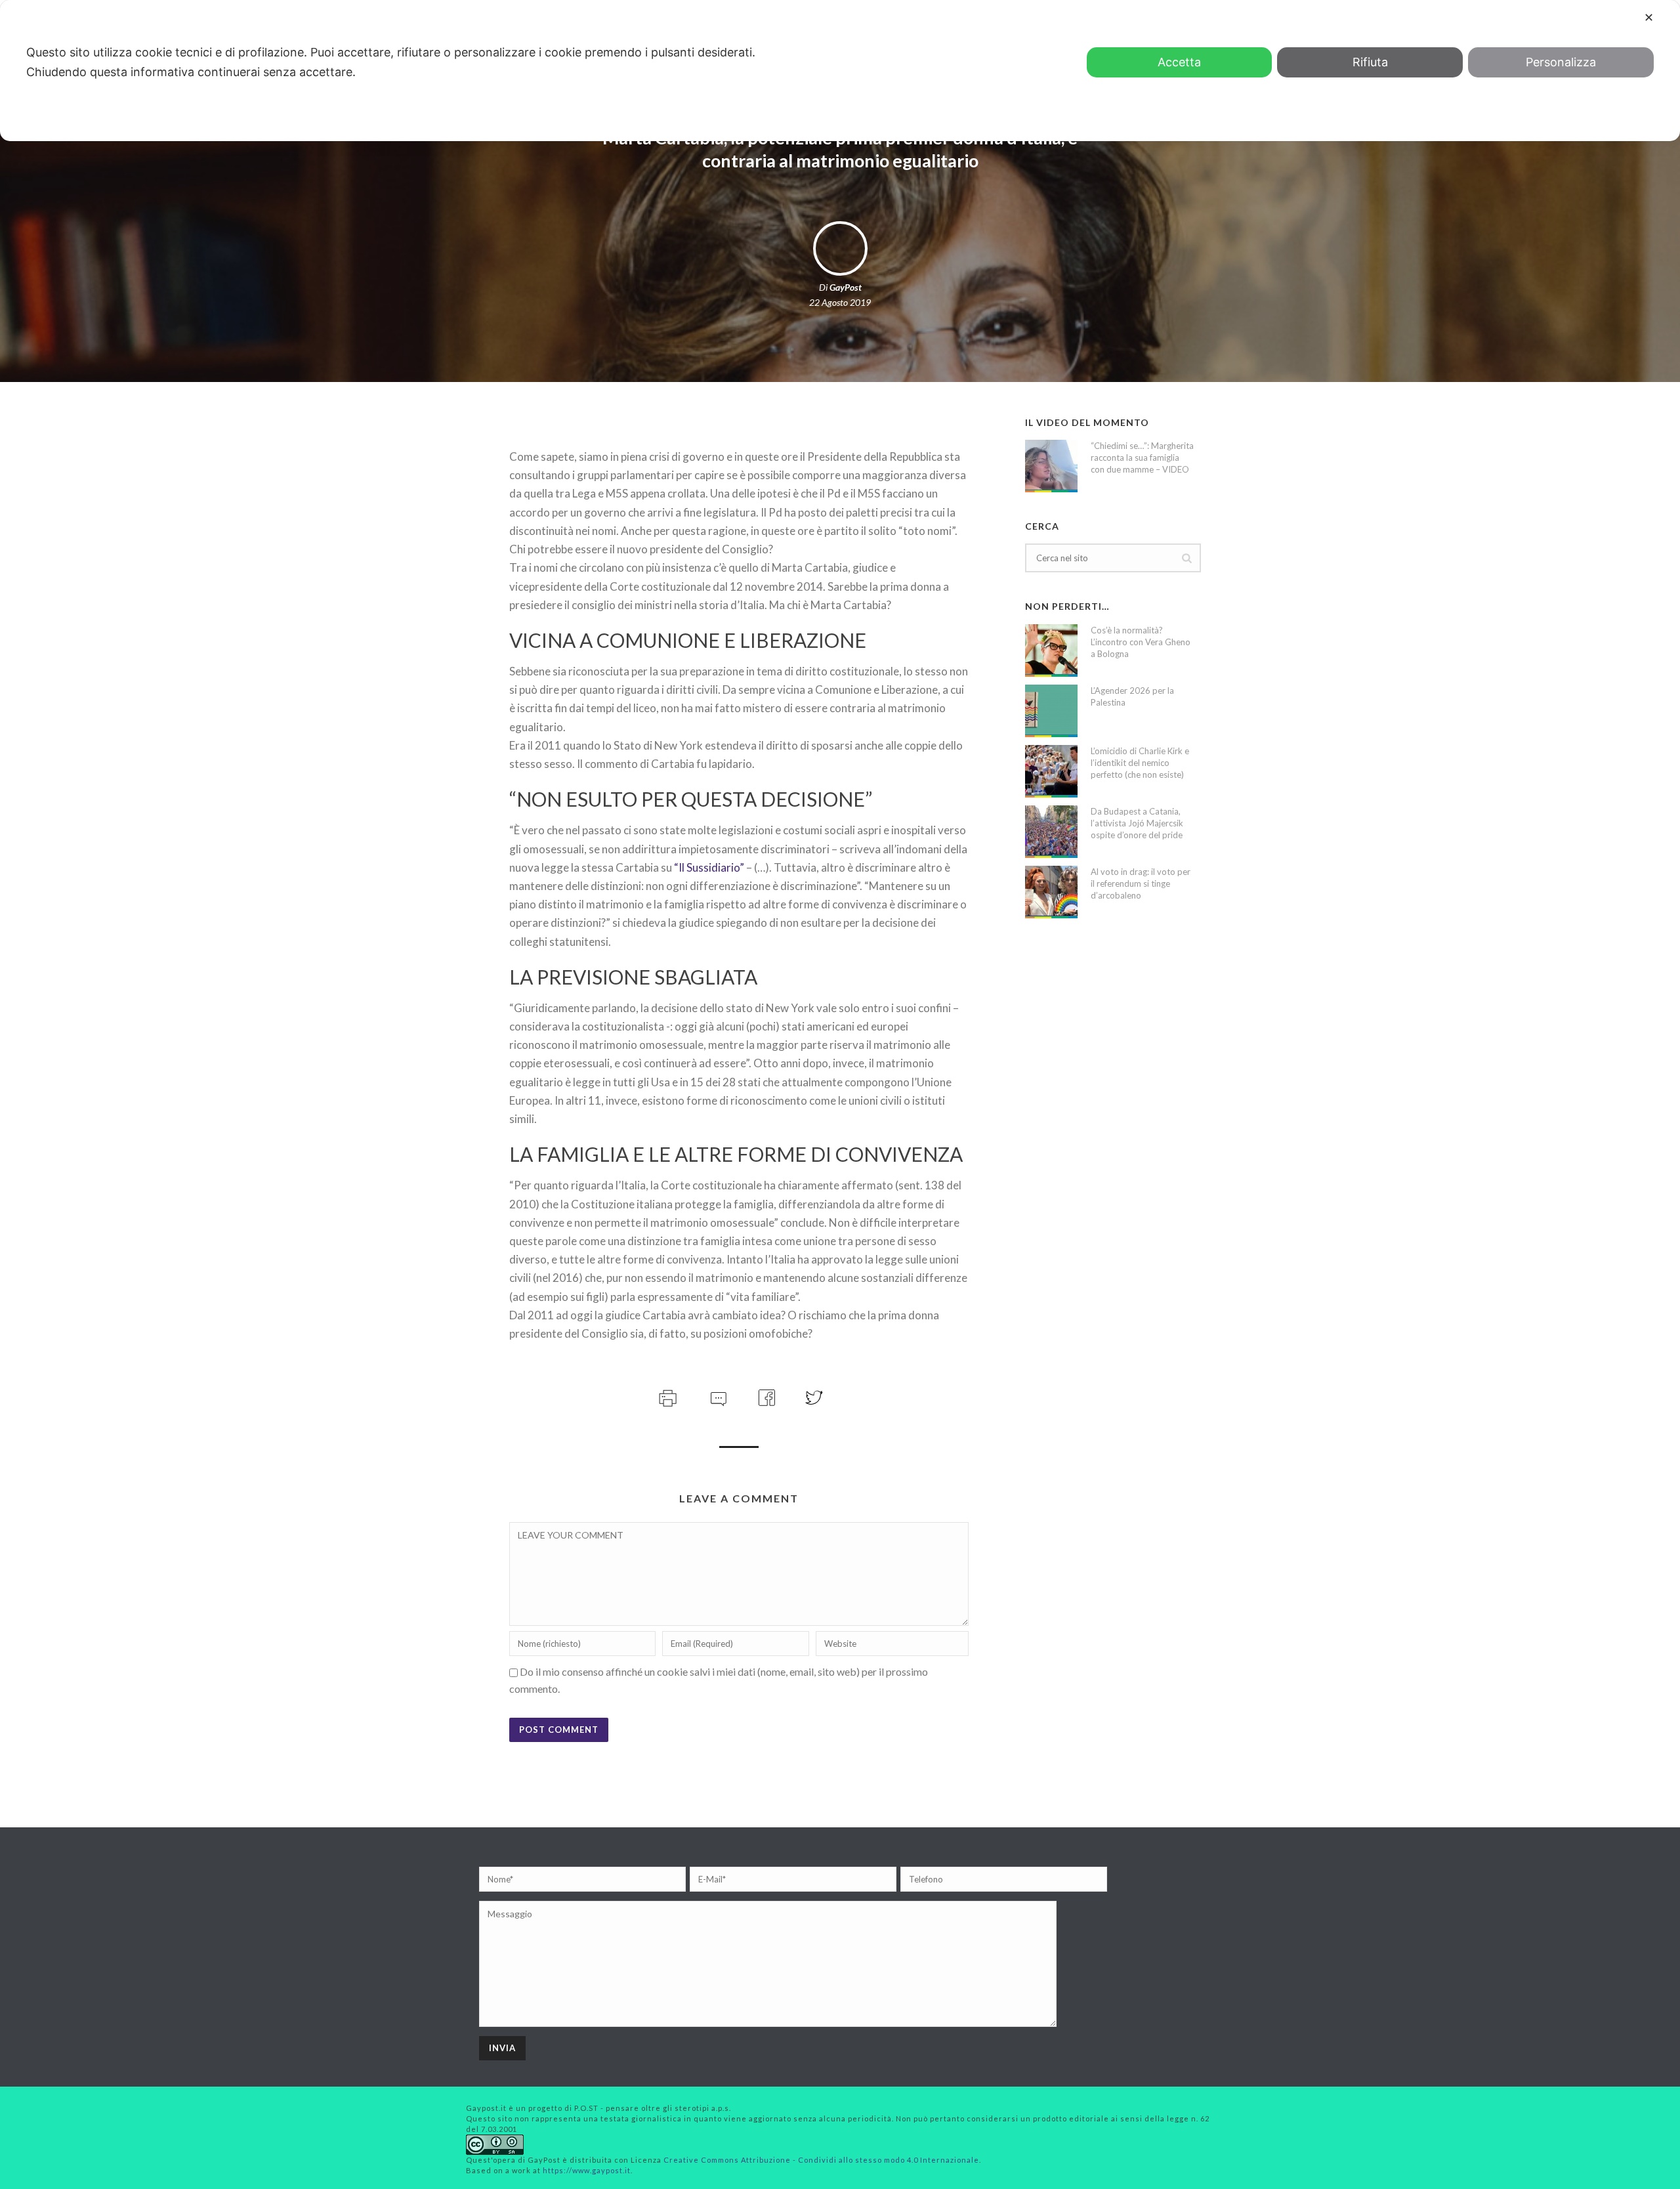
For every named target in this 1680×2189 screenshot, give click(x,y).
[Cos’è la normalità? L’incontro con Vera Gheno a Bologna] (1051, 650)
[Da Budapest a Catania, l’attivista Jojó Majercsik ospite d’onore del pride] (1051, 832)
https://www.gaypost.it (587, 2170)
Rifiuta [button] (1370, 62)
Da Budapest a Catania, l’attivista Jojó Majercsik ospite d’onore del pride (1137, 823)
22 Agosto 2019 (840, 302)
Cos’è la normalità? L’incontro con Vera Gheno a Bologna (1141, 642)
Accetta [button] (1179, 62)
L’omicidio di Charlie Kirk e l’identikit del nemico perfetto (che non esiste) (1140, 763)
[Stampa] (666, 1396)
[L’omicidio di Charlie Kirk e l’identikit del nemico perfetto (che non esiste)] (1051, 771)
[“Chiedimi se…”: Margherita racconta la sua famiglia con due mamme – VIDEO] (1051, 466)
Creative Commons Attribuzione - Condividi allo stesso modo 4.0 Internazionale (821, 2160)
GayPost (846, 287)
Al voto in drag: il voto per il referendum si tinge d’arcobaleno (1141, 883)
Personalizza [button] (1561, 62)
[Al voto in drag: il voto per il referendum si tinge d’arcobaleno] (1051, 892)
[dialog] (840, 71)
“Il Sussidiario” (709, 867)
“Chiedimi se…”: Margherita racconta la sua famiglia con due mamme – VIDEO (1142, 457)
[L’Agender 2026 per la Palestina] (1051, 711)
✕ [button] (1649, 17)
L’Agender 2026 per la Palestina (1132, 696)
